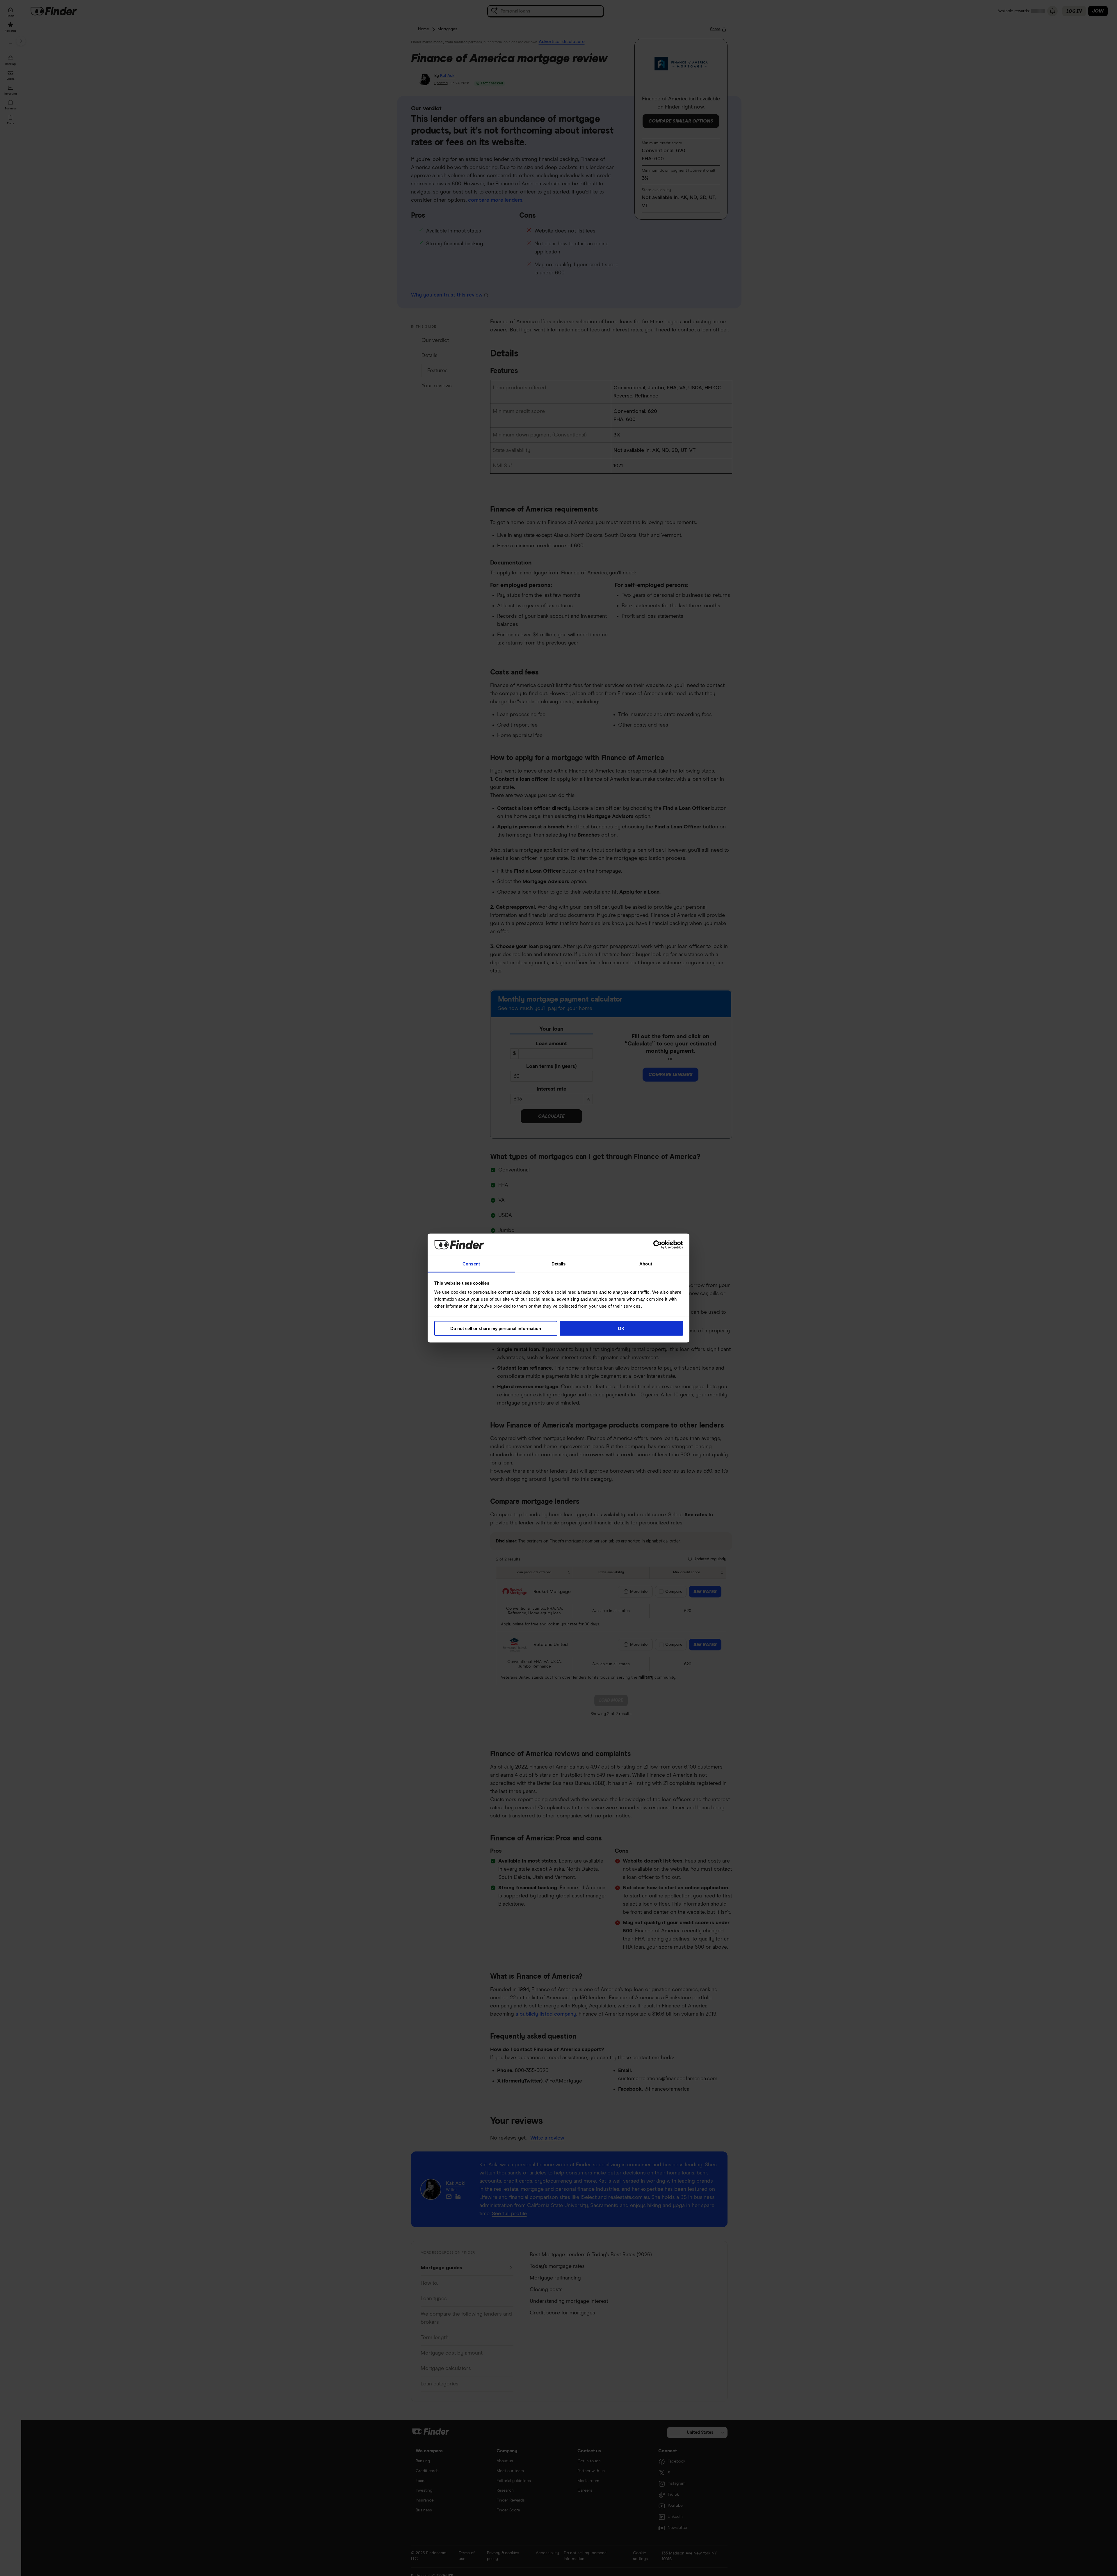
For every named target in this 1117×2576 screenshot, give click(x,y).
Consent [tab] (471, 1264)
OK (621, 1328)
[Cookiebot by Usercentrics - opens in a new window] (658, 1244)
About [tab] (646, 1264)
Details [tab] (559, 1264)
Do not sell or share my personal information (496, 1328)
